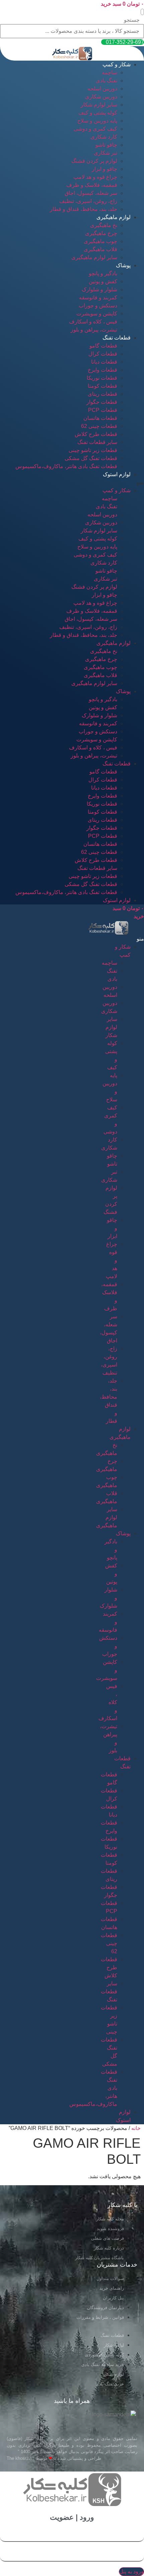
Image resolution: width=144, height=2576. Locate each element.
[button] (142, 12)
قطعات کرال (103, 354)
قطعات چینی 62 (99, 426)
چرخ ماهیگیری (101, 233)
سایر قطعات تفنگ (97, 442)
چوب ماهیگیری (100, 241)
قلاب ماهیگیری (100, 249)
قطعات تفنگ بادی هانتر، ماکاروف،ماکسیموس (66, 466)
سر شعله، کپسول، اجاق (91, 193)
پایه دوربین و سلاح (97, 121)
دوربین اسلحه (102, 89)
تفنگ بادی (106, 81)
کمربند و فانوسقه (98, 298)
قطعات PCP (103, 410)
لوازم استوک (117, 474)
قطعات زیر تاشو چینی (93, 450)
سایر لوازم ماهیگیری (94, 257)
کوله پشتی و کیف (98, 113)
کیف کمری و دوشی (95, 129)
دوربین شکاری (101, 97)
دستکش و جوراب (98, 306)
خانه (136, 2128)
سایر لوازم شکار (99, 105)
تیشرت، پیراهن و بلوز (94, 330)
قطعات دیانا (104, 362)
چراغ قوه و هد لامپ (95, 177)
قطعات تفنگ (117, 338)
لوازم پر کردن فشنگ (94, 161)
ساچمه (110, 72)
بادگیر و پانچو (103, 273)
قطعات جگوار (102, 402)
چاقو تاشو (106, 145)
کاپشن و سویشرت (97, 314)
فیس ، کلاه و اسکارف (93, 322)
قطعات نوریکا (102, 378)
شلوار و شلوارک (99, 289)
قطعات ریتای (102, 394)
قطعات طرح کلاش (96, 434)
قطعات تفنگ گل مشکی (91, 458)
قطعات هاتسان (100, 418)
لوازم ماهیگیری (114, 217)
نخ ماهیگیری (104, 225)
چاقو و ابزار (104, 169)
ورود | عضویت (72, 2517)
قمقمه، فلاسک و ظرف (92, 185)
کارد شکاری (104, 137)
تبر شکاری (105, 153)
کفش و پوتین (103, 281)
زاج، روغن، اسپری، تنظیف (88, 201)
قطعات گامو (103, 346)
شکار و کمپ (117, 64)
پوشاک (123, 265)
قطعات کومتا (102, 386)
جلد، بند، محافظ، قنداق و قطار (84, 209)
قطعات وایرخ (102, 370)
